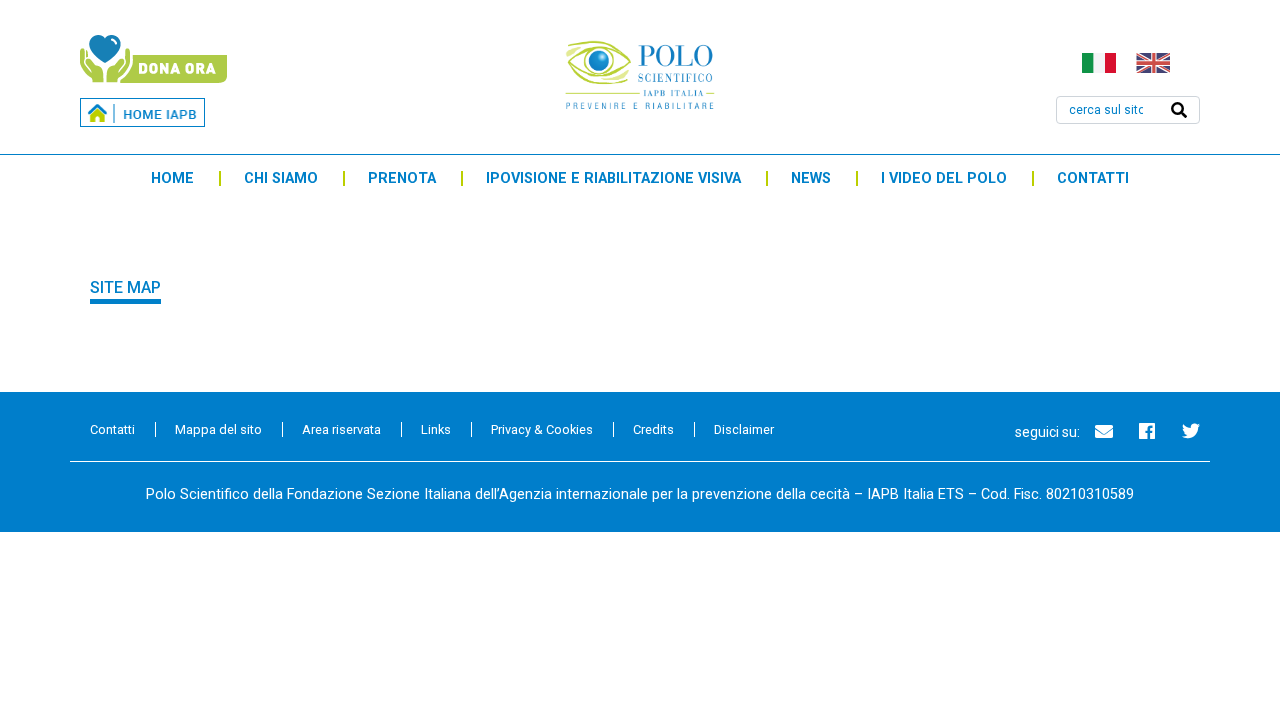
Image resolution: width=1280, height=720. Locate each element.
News (811, 178)
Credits (653, 429)
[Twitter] (1191, 431)
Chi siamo (281, 178)
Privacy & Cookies (542, 429)
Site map (125, 287)
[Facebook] (1147, 431)
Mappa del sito (218, 429)
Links (436, 429)
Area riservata (341, 429)
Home (172, 178)
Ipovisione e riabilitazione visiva (613, 178)
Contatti (1093, 178)
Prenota (402, 178)
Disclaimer (744, 429)
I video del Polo (944, 178)
